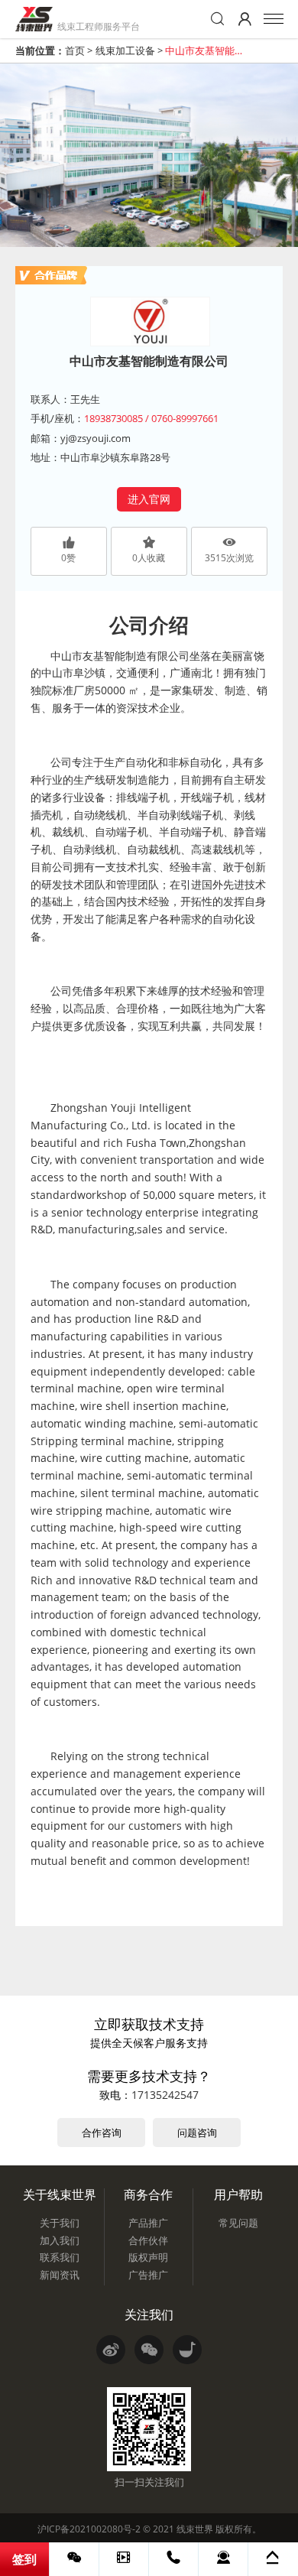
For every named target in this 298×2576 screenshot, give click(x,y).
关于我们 (60, 2223)
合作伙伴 (148, 2240)
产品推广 (148, 2223)
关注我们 (149, 2315)
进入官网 (149, 499)
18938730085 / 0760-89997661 (151, 418)
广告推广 (148, 2275)
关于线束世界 (60, 2194)
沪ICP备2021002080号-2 (89, 2529)
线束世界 (195, 2529)
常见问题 (238, 2223)
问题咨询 (197, 2133)
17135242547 (165, 2095)
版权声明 (148, 2257)
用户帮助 (238, 2194)
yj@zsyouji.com (96, 438)
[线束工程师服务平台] (34, 19)
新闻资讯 (60, 2275)
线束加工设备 (125, 50)
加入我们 (60, 2240)
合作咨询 (102, 2133)
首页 (75, 50)
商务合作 (148, 2194)
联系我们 (60, 2257)
